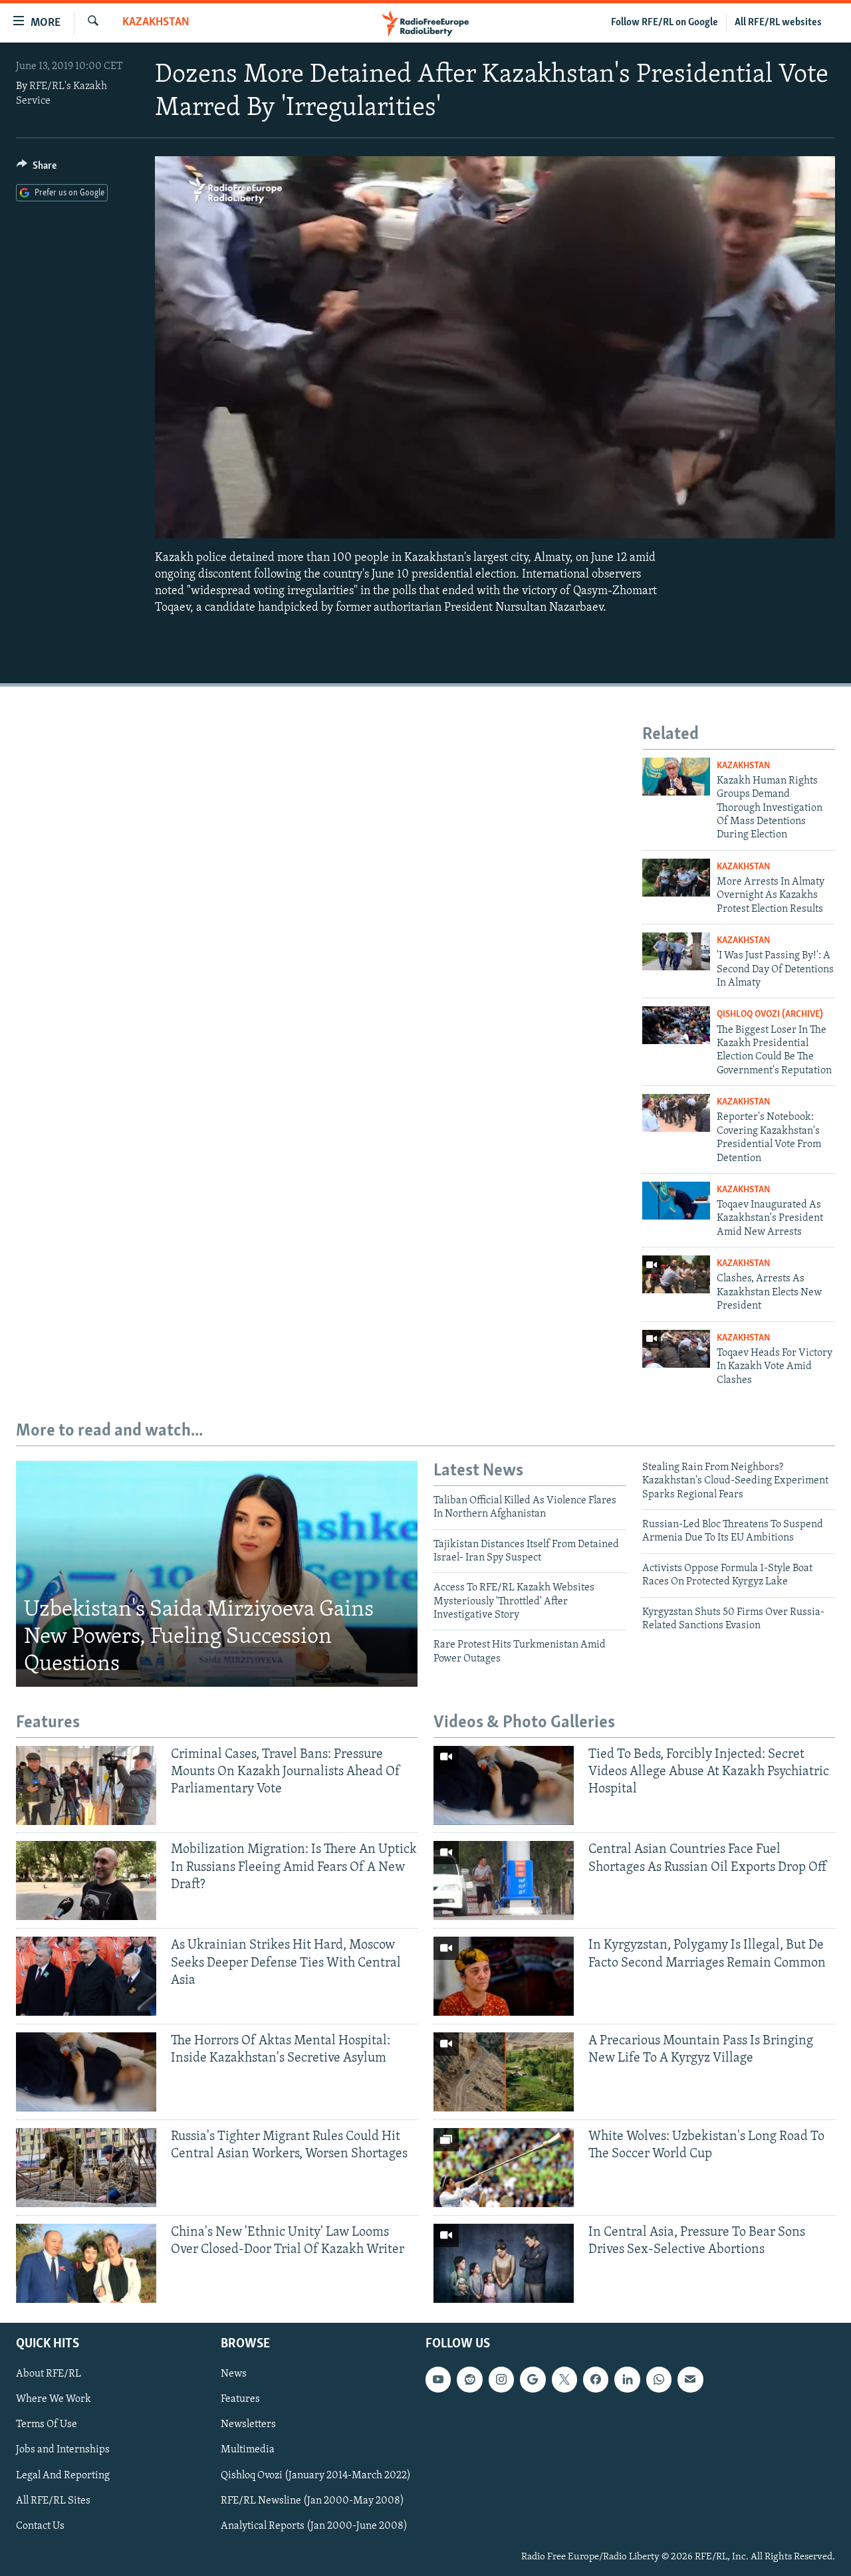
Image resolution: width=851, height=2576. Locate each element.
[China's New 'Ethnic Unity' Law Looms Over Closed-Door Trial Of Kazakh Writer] (86, 2263)
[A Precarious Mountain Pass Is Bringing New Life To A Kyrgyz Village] (504, 2072)
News (234, 2374)
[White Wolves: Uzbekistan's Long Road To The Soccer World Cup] (504, 2168)
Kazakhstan (156, 23)
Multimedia (248, 2450)
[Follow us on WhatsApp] (659, 2379)
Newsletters (248, 2424)
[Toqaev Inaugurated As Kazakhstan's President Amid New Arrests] (676, 1201)
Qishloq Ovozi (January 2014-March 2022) (316, 2475)
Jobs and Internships (63, 2450)
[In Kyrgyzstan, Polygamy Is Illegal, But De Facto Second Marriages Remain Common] (504, 1976)
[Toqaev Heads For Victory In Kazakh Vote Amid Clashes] (676, 1349)
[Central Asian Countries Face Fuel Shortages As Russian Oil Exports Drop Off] (504, 1880)
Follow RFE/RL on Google (665, 23)
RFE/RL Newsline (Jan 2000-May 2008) (312, 2501)
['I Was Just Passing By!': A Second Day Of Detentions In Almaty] (676, 951)
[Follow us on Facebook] (596, 2379)
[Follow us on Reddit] (469, 2379)
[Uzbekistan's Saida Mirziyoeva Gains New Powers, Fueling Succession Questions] (217, 1574)
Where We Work (54, 2399)
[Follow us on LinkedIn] (627, 2379)
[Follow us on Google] (533, 2379)
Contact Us (40, 2526)
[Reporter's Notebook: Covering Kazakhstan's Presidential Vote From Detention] (676, 1113)
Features (240, 2399)
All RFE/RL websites (778, 23)
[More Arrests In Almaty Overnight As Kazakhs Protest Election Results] (676, 878)
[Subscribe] (690, 2379)
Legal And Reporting (63, 2475)
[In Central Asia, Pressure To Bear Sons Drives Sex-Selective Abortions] (504, 2263)
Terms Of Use (47, 2424)
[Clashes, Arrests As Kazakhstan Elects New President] (676, 1274)
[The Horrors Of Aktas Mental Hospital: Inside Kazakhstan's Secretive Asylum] (86, 2072)
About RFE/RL (49, 2374)
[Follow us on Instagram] (501, 2379)
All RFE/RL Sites (53, 2501)
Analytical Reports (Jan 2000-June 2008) (314, 2526)
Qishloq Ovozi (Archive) (770, 1015)
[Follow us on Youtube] (438, 2379)
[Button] (37, 169)
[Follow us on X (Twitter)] (564, 2379)
